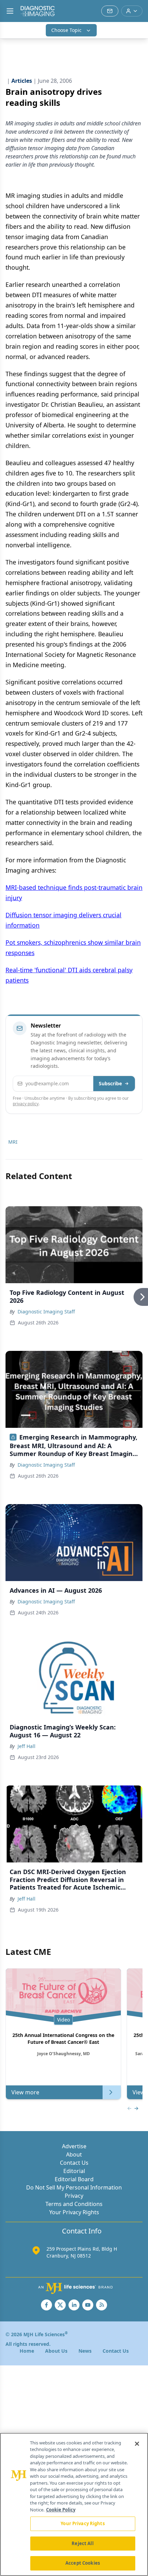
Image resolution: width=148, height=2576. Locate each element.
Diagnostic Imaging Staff (46, 1312)
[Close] (137, 2444)
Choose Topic (66, 30)
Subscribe (110, 1083)
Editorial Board (74, 2179)
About (74, 2154)
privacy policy (26, 1104)
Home (27, 2351)
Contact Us (74, 2163)
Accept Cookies (83, 2563)
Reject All (82, 2543)
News (85, 2351)
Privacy (74, 2196)
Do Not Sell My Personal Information (74, 2187)
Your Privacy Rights (74, 2212)
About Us (56, 2351)
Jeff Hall (27, 1746)
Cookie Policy (61, 2510)
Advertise (74, 2146)
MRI (13, 1142)
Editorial (74, 2171)
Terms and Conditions (74, 2204)
